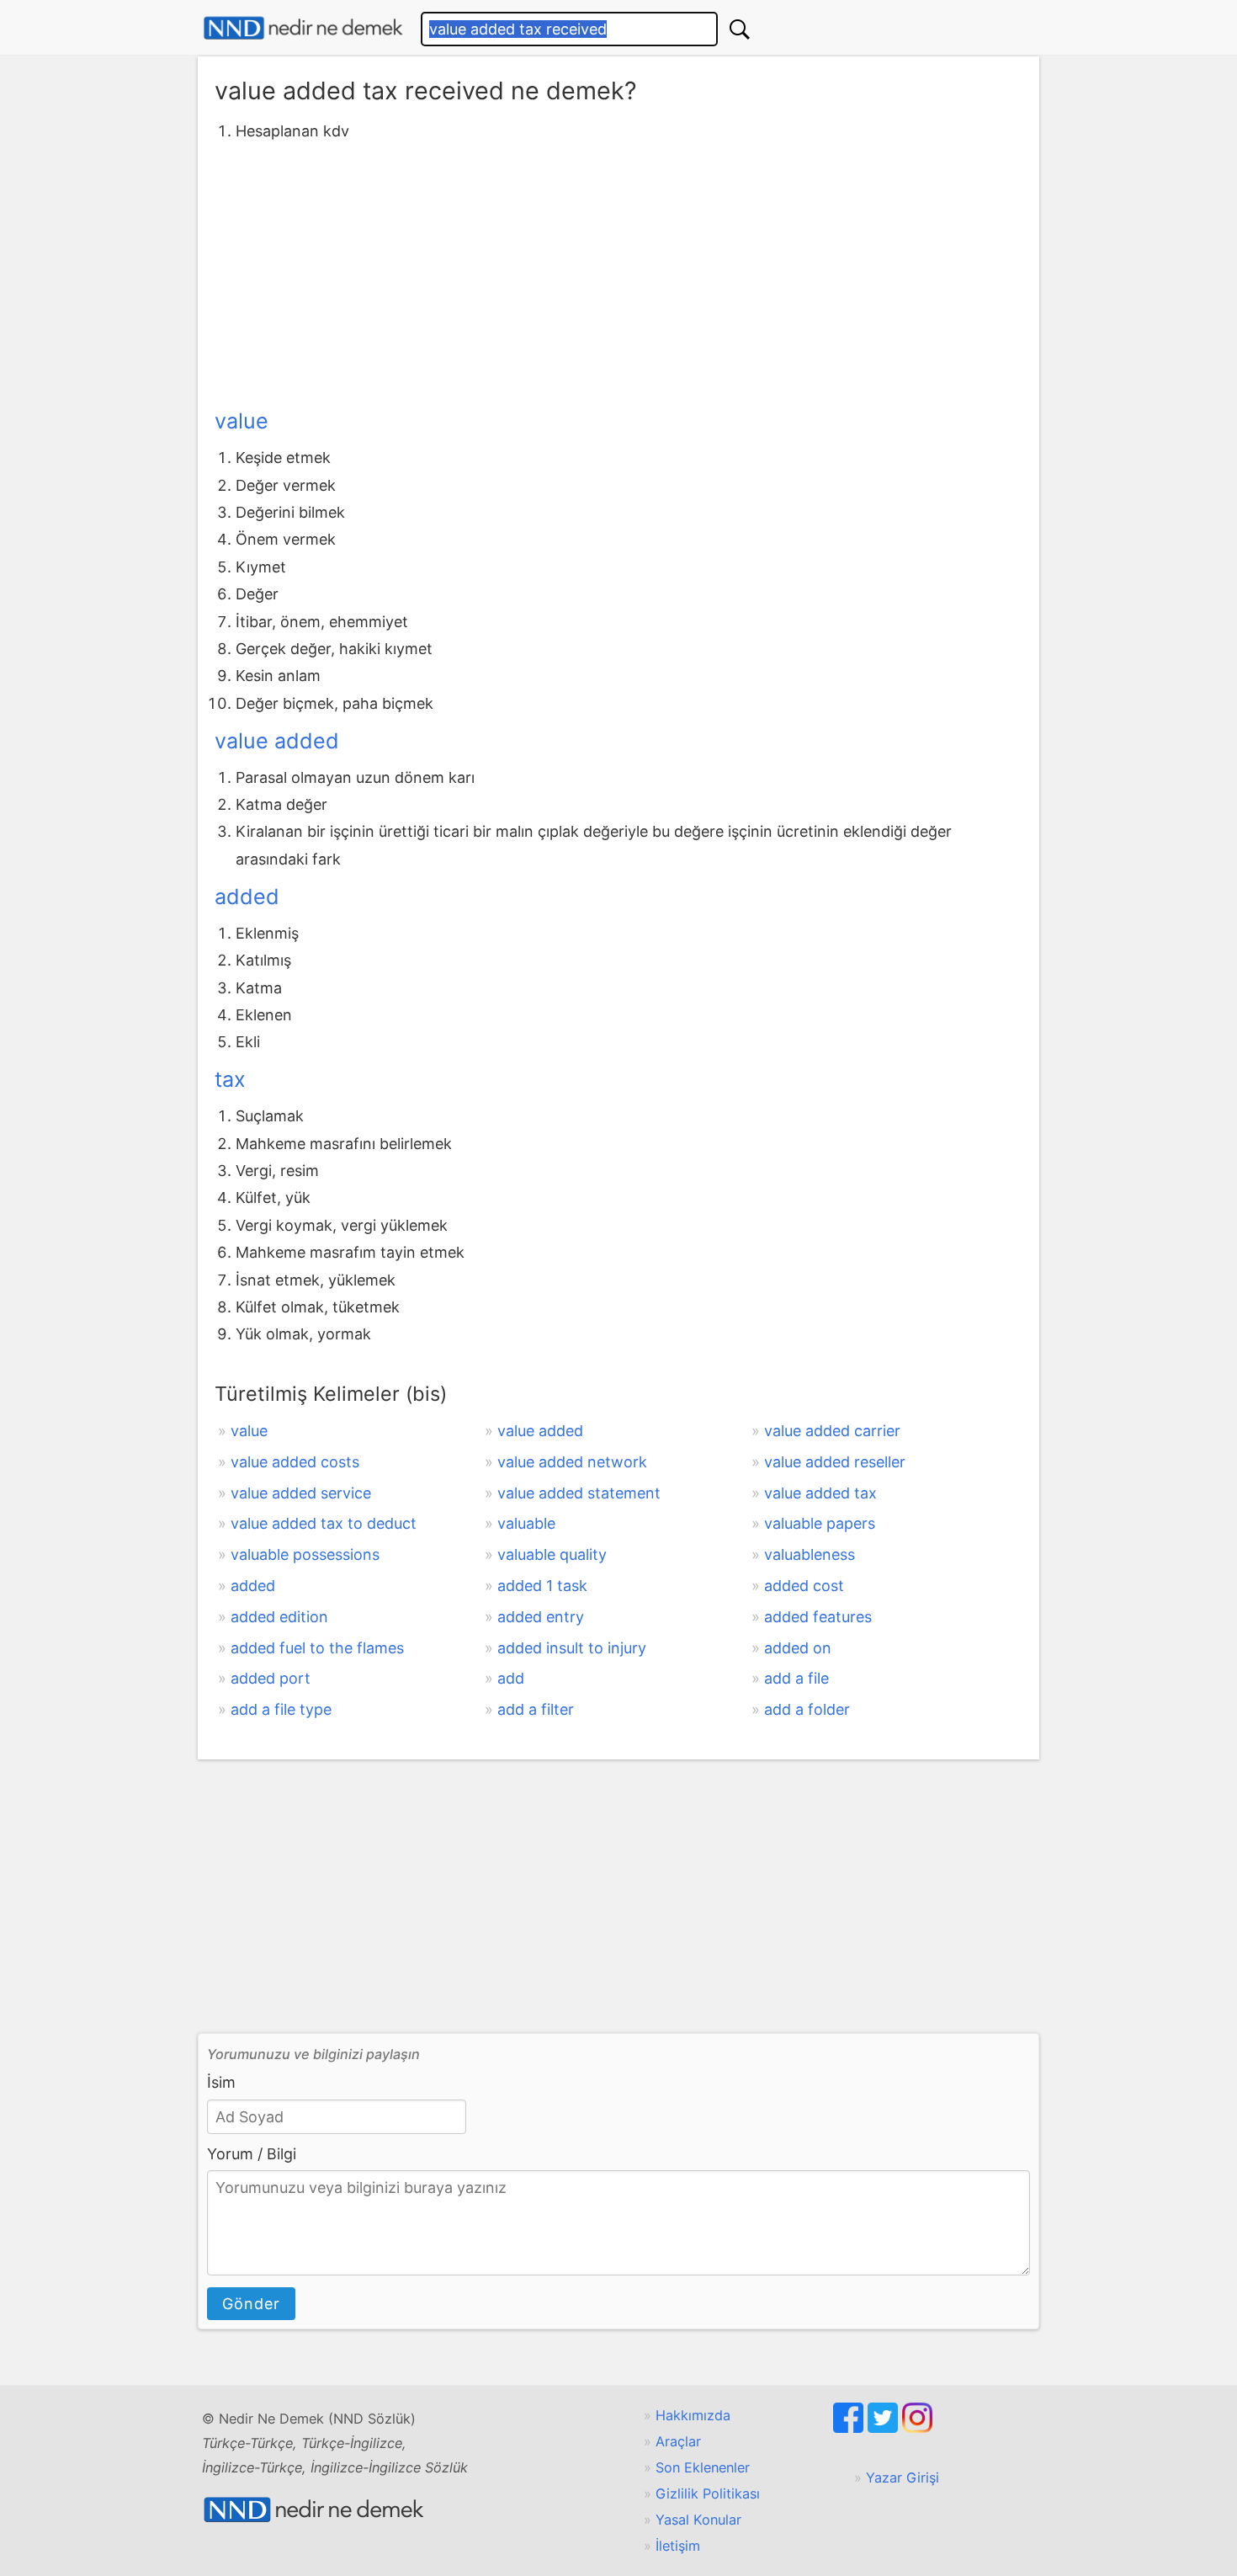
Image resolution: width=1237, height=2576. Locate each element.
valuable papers (820, 1523)
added (247, 897)
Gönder (251, 2304)
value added (277, 741)
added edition (279, 1617)
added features (818, 1617)
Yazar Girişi (903, 2478)
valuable (526, 1523)
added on (798, 1648)
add (511, 1678)
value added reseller (835, 1462)
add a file (796, 1678)
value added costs (295, 1462)
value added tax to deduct (324, 1523)
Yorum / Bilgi (252, 2154)
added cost (804, 1586)
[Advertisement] (618, 272)
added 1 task (542, 1586)
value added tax (820, 1493)
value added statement (579, 1493)
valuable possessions (305, 1554)
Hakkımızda (693, 2415)
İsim (221, 2082)
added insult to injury (572, 1648)
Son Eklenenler (703, 2467)
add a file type (281, 1709)
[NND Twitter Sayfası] (885, 2428)
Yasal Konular (698, 2520)
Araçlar (678, 2441)
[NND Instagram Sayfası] (917, 2428)
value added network (572, 1462)
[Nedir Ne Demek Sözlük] (303, 28)
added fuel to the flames (317, 1648)
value (242, 421)
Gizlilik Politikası (708, 2494)
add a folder (807, 1709)
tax (230, 1079)
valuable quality (552, 1554)
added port (271, 1678)
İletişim (678, 2546)
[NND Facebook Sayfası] (850, 2428)
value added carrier (832, 1431)
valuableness (810, 1554)
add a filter (536, 1709)
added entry (541, 1617)
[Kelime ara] (740, 29)
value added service (301, 1493)
